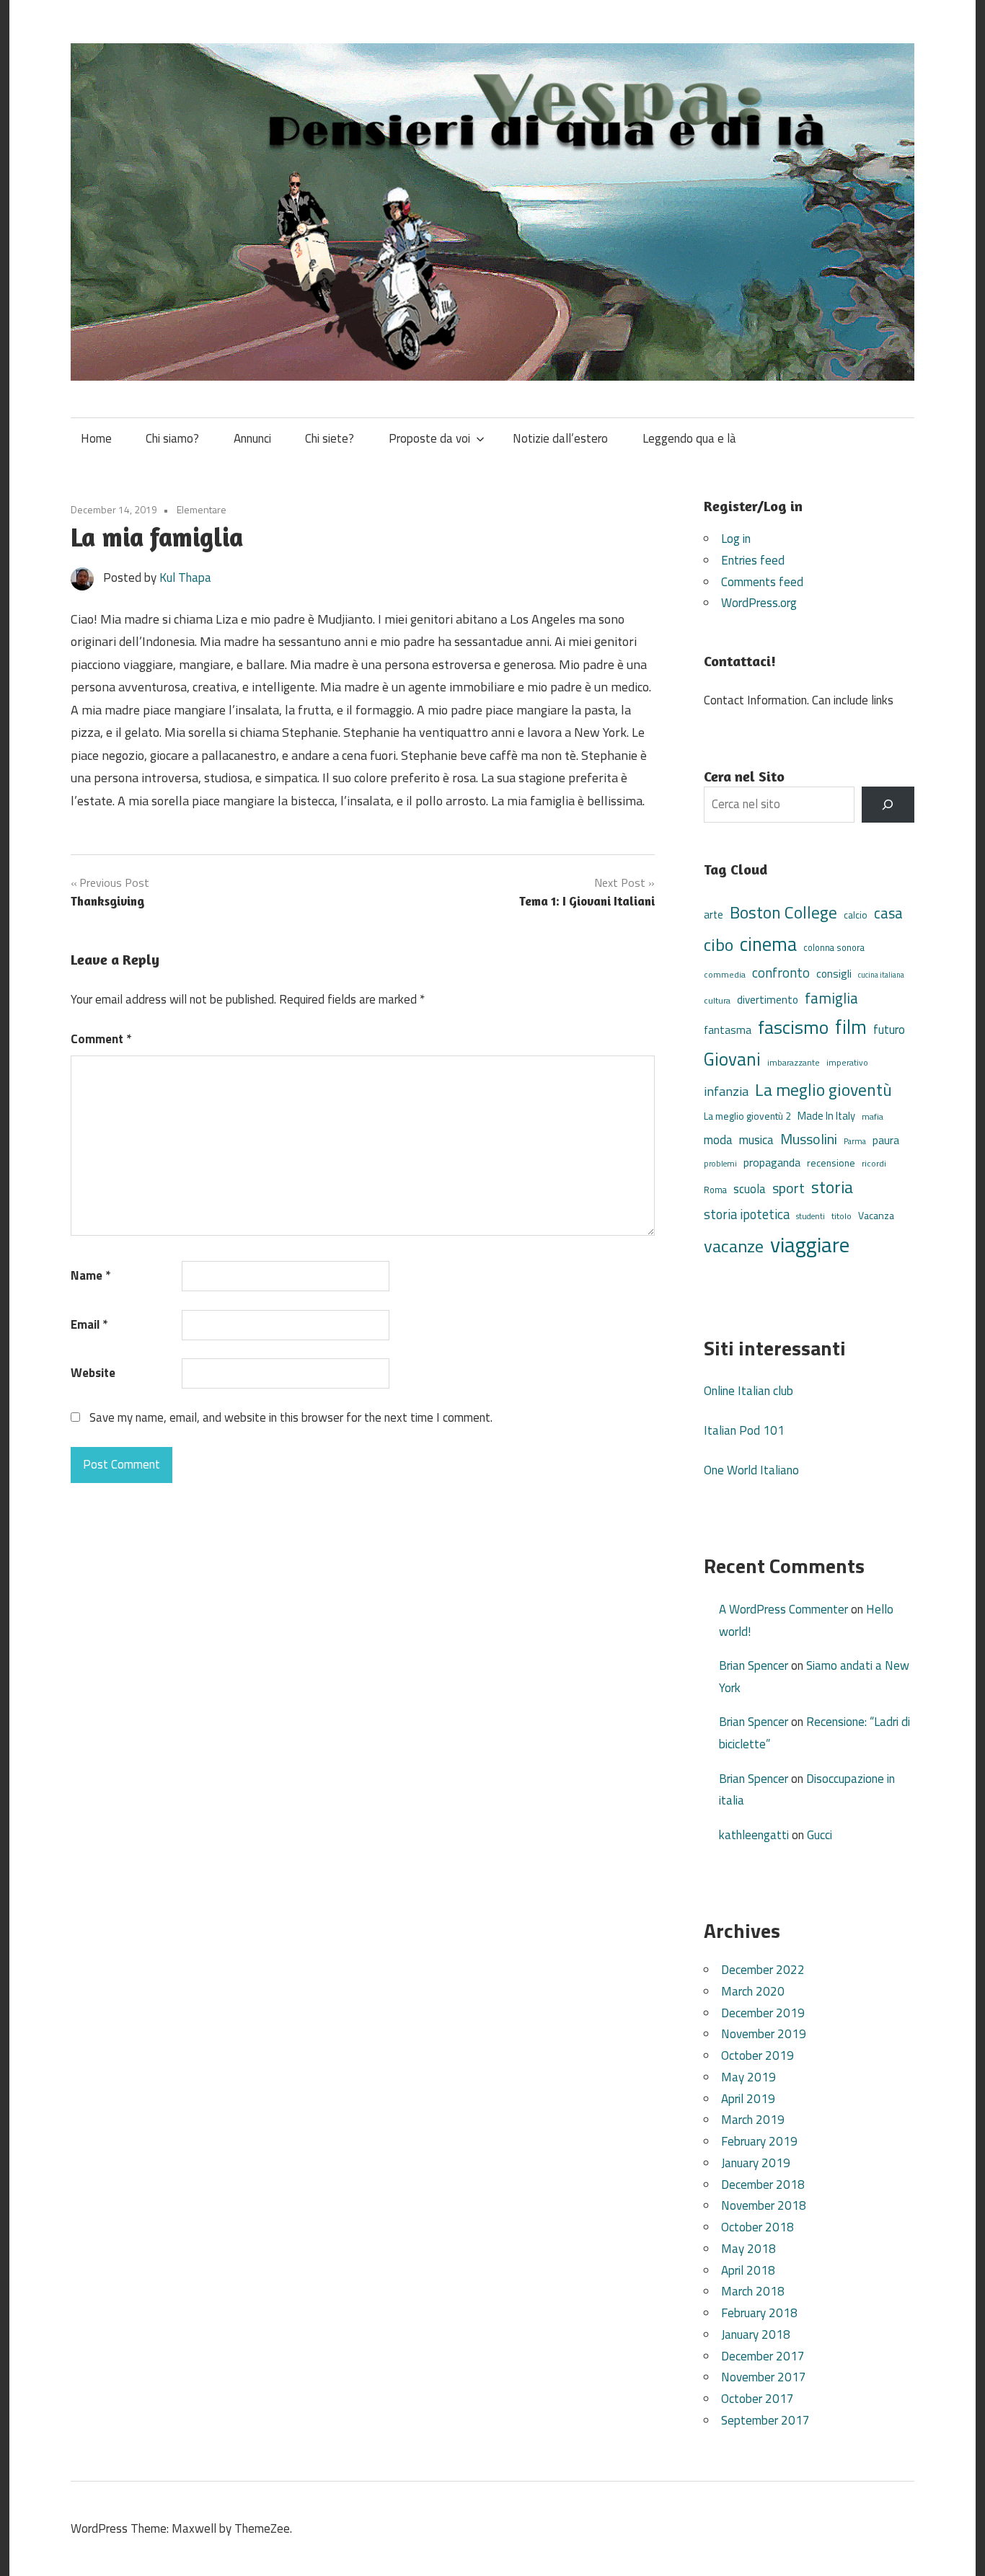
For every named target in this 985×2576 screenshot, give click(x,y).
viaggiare (810, 1244)
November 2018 (764, 2205)
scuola (750, 1189)
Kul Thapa (185, 577)
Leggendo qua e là (689, 438)
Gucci (820, 1835)
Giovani (732, 1059)
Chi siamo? (172, 438)
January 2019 (756, 2163)
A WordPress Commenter (783, 1609)
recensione (831, 1163)
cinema (768, 944)
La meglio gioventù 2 (747, 1116)
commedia (725, 975)
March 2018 (753, 2291)
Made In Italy (826, 1116)
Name (90, 1275)
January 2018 (756, 2334)
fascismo (793, 1027)
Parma (855, 1141)
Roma (715, 1190)
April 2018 (748, 2270)
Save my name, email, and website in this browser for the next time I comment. (291, 1417)
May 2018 (748, 2249)
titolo (842, 1216)
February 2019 (759, 2141)
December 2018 (763, 2185)
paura (886, 1140)
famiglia (831, 998)
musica (756, 1140)
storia (832, 1187)
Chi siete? (330, 438)
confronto (781, 973)
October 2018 (757, 2227)
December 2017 (763, 2356)
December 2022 (763, 1970)
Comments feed (762, 582)
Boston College (783, 912)
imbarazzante (794, 1063)
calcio (856, 915)
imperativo (847, 1063)
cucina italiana (881, 975)
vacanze (734, 1246)
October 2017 (757, 2399)
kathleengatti (754, 1835)
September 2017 (765, 2420)
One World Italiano (751, 1470)
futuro (889, 1030)
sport (789, 1188)
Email (89, 1324)
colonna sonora (834, 948)
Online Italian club (748, 1391)
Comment (101, 1039)
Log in (736, 539)
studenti (810, 1216)
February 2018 (759, 2313)
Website (93, 1373)
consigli (834, 974)
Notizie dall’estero (560, 438)
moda (718, 1139)
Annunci (252, 438)
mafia (873, 1116)
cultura (717, 1000)
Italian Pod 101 (744, 1430)
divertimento (768, 1000)
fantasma (728, 1030)
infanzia (726, 1091)
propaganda (772, 1162)
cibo (719, 944)
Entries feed (753, 560)
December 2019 (763, 2013)
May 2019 (748, 2077)
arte (714, 915)
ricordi (874, 1163)
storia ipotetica (747, 1214)
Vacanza (876, 1215)
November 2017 (764, 2377)
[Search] (888, 805)
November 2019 (764, 2034)
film (851, 1027)
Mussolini (809, 1139)
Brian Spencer (754, 1665)
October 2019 (757, 2055)
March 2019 (753, 2120)
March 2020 (753, 1991)
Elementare (202, 509)
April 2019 (748, 2099)
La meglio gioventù (823, 1089)
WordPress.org (759, 603)
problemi (720, 1163)
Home (96, 438)
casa (888, 913)
